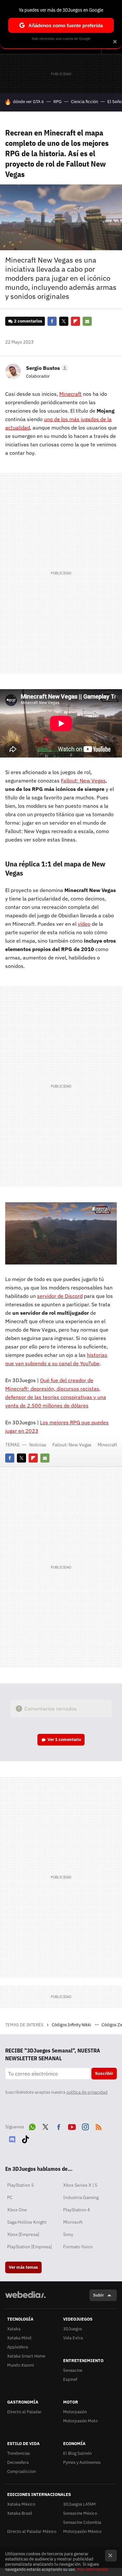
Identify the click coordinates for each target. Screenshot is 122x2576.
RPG (57, 102)
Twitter (64, 321)
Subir (98, 2295)
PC (10, 2197)
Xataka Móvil (19, 2338)
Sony (68, 2234)
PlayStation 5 (20, 2185)
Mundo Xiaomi (20, 2365)
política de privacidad (87, 2092)
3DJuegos (73, 2329)
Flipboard (75, 321)
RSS (99, 2126)
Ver (64, 1740)
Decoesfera (18, 2462)
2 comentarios (28, 321)
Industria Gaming (81, 2197)
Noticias (38, 1445)
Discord (12, 2138)
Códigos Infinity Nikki (72, 2025)
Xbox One (17, 2210)
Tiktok (25, 2138)
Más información (93, 2569)
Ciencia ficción (84, 102)
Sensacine (73, 2370)
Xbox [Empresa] (23, 2234)
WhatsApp (32, 2126)
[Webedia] (25, 2299)
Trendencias (19, 2453)
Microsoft (73, 2222)
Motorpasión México (82, 2531)
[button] (46, 368)
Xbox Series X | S (80, 2185)
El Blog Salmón (77, 2453)
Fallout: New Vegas (72, 1445)
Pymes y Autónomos (82, 2462)
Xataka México (21, 2504)
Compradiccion (21, 2471)
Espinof (70, 2379)
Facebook (52, 321)
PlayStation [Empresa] (29, 2247)
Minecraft (107, 1445)
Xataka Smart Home (26, 2356)
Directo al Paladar (24, 2412)
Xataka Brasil (20, 2513)
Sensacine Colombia (82, 2522)
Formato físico (78, 2247)
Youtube (72, 2126)
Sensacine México (80, 2513)
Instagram (85, 2126)
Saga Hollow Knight (27, 2222)
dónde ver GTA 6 (28, 102)
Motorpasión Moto (80, 2421)
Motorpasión (75, 2412)
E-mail (87, 321)
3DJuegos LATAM (79, 2504)
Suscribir (104, 2073)
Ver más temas (23, 2267)
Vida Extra (73, 2338)
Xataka (14, 2329)
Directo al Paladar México (32, 2531)
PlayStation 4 (76, 2210)
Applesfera (18, 2347)
